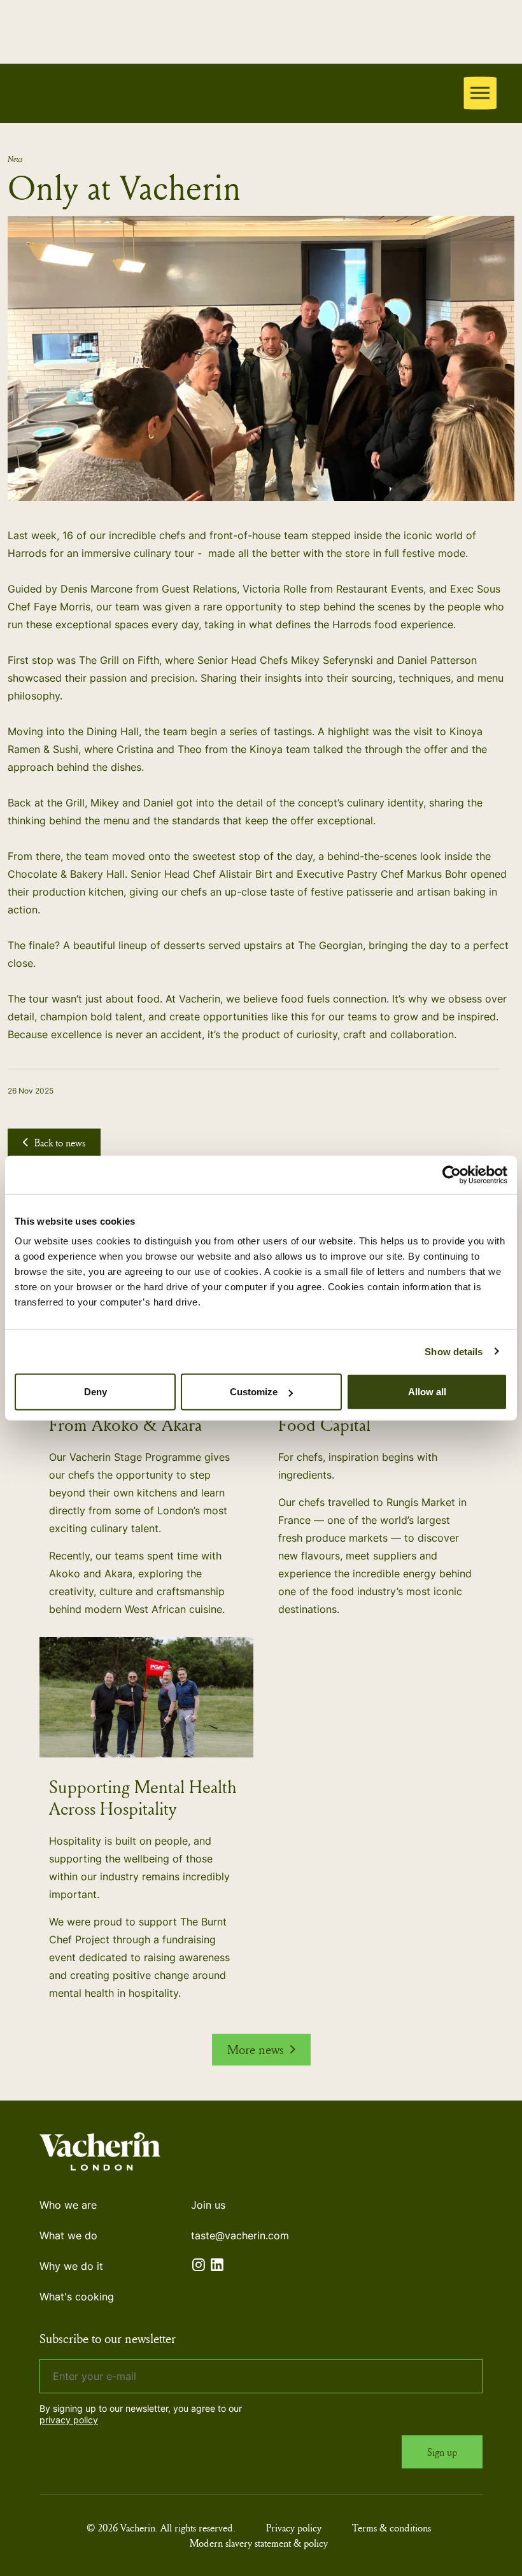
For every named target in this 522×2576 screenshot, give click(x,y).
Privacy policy (294, 2528)
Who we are (68, 2205)
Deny (95, 1392)
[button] (261, 358)
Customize (254, 1392)
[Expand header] (480, 93)
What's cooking (77, 2297)
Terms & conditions (391, 2528)
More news (256, 2049)
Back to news (60, 1143)
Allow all (427, 1392)
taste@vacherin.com (240, 2235)
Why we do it (71, 2266)
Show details (454, 1351)
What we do (68, 2235)
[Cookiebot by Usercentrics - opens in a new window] (452, 1174)
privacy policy (69, 2420)
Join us (208, 2205)
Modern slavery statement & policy (259, 2543)
